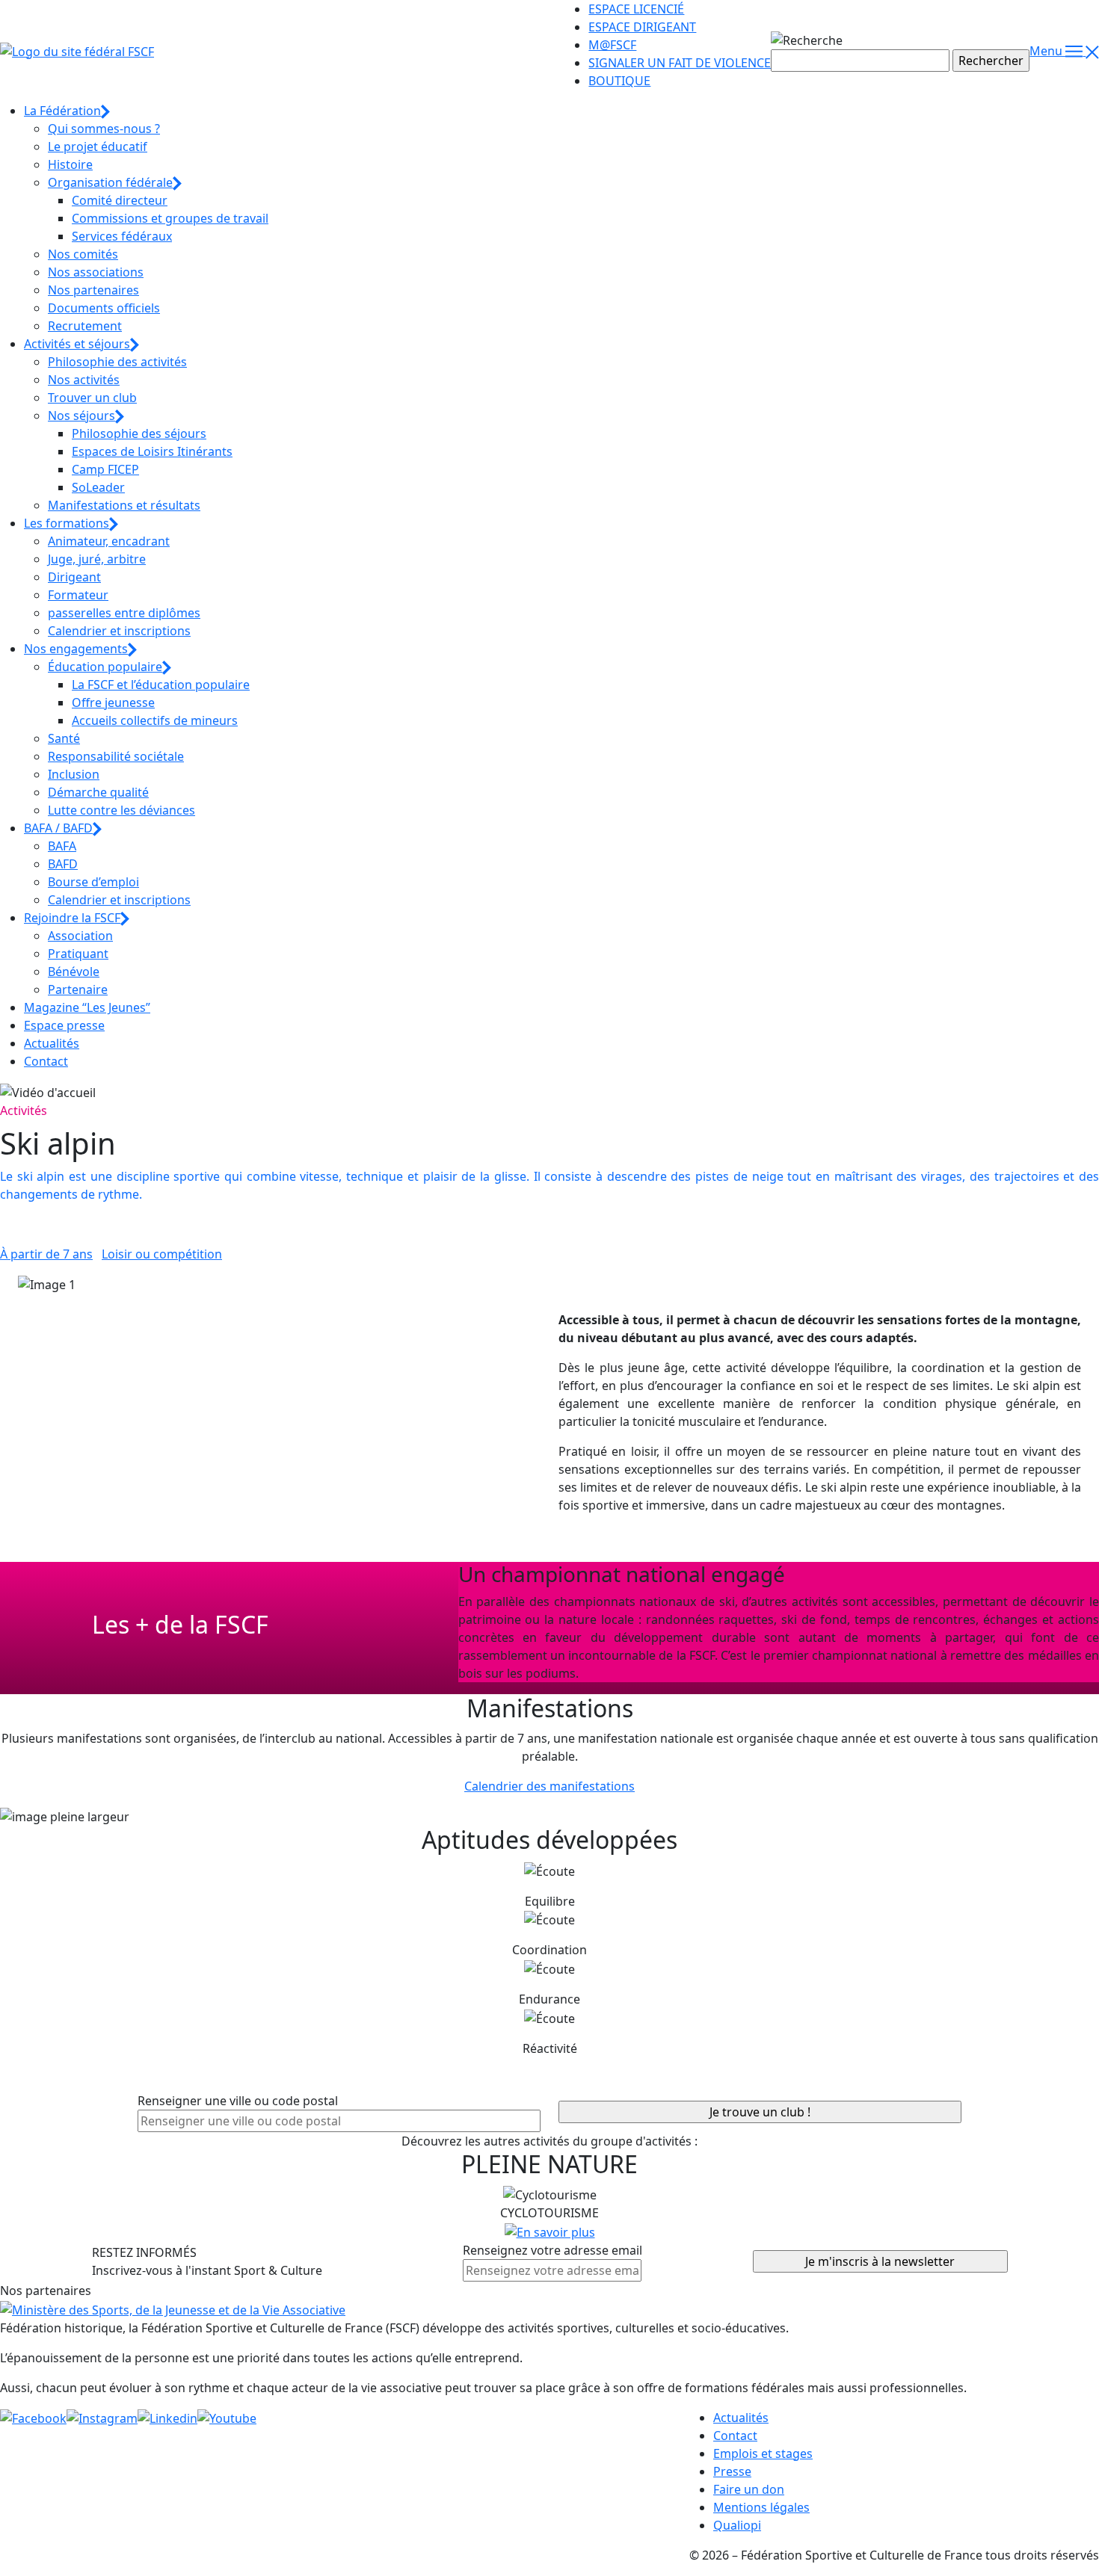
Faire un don (749, 2489)
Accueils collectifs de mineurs (155, 720)
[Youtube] (227, 2418)
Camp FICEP (105, 469)
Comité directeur (120, 200)
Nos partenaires (93, 290)
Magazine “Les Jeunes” (87, 1007)
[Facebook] (33, 2418)
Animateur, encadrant (109, 541)
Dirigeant (74, 577)
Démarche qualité (98, 792)
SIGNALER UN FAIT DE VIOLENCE (680, 63)
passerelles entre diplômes (124, 613)
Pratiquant (78, 954)
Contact (46, 1061)
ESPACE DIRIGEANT (642, 27)
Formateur (78, 595)
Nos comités (83, 254)
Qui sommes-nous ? (104, 129)
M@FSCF (612, 45)
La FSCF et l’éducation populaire (161, 685)
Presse (732, 2471)
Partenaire (78, 989)
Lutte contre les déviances (121, 810)
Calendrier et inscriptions (119, 631)
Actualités (52, 1043)
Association (80, 936)
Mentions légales (761, 2507)
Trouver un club (92, 398)
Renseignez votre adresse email (552, 2250)
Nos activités (84, 380)
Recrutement (85, 326)
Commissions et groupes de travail (170, 218)
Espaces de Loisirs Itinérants (152, 451)
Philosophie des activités (117, 362)
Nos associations (96, 272)
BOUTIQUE (619, 81)
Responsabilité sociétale (116, 756)
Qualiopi (737, 2525)
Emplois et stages (763, 2453)
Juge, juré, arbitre (97, 559)
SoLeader (98, 487)
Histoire (70, 164)
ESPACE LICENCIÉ (636, 9)
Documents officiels (104, 308)
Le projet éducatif (98, 146)
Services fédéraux (122, 236)
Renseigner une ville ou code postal (238, 2101)
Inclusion (74, 774)
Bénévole (74, 972)
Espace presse (64, 1025)
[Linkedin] (167, 2418)
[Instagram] (102, 2418)
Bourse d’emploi (93, 882)
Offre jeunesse (113, 702)
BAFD (63, 864)
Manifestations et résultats (124, 505)
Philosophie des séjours (139, 433)
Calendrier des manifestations (549, 1786)
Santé (64, 738)
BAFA (62, 846)
